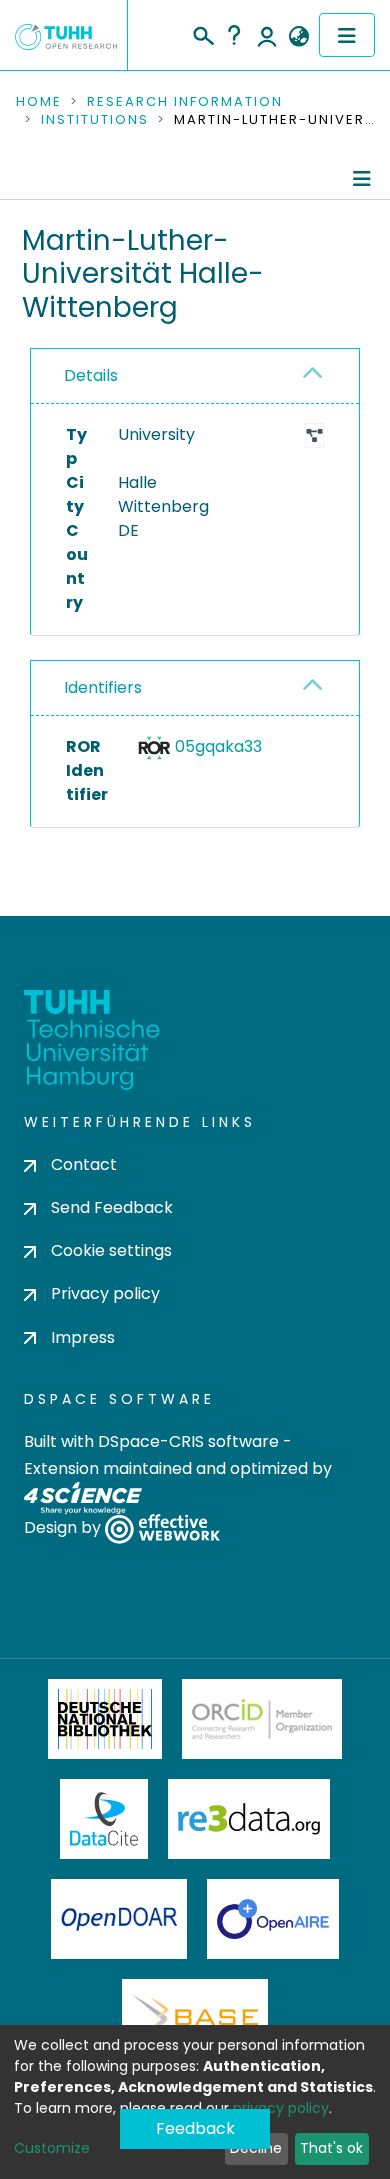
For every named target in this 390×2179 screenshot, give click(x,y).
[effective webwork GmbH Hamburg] (162, 1527)
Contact (84, 1164)
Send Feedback (112, 1207)
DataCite (104, 1819)
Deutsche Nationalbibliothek (105, 1719)
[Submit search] (202, 33)
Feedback (195, 2128)
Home (39, 102)
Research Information (185, 102)
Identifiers (103, 687)
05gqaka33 (218, 746)
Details (91, 375)
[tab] (195, 376)
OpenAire (273, 1919)
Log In (267, 35)
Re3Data (249, 1819)
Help (234, 35)
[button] (298, 37)
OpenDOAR (119, 1919)
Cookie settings (111, 1250)
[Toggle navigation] (347, 35)
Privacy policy (105, 1293)
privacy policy (281, 2108)
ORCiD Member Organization (262, 1719)
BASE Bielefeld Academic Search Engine (195, 2019)
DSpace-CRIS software (188, 1441)
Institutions (95, 120)
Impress (83, 1337)
